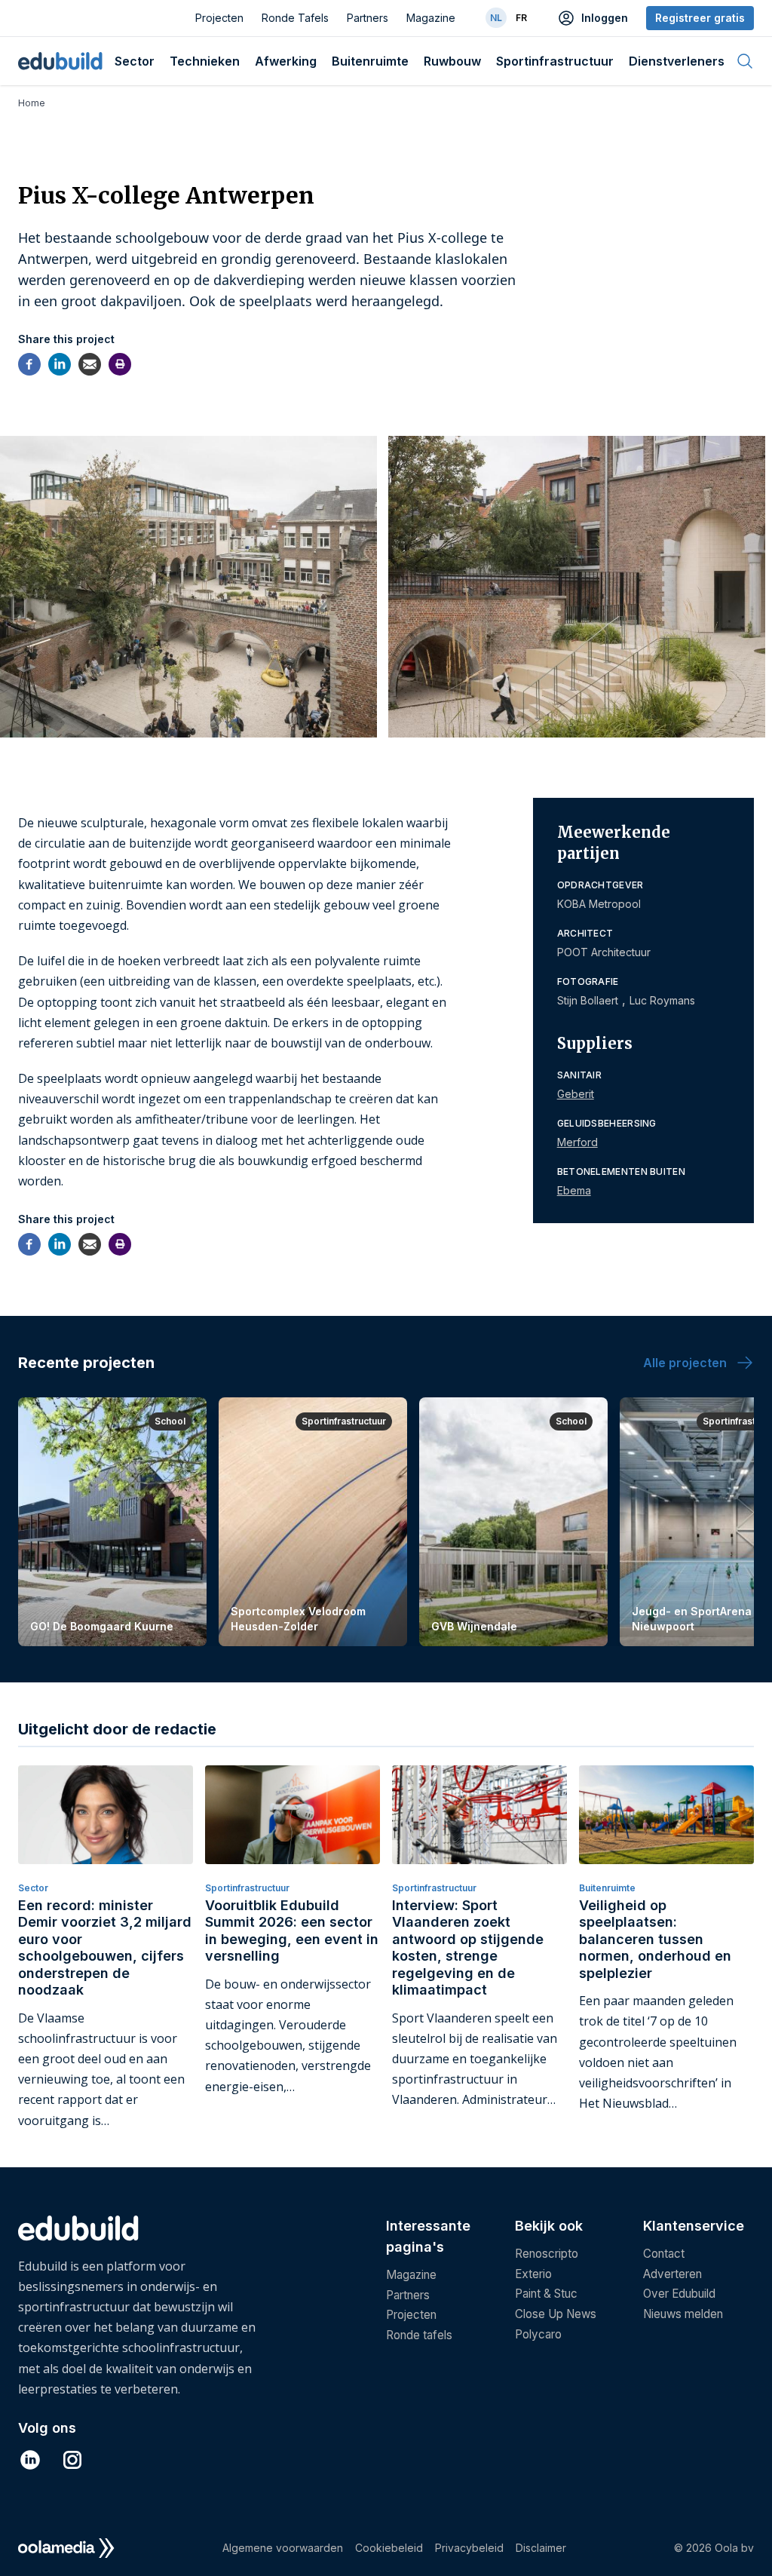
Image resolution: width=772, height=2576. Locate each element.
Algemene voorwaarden (283, 2548)
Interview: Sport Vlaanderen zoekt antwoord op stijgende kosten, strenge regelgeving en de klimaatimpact (468, 1948)
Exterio (533, 2274)
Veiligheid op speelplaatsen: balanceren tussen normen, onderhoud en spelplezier (655, 1939)
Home (32, 103)
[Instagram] (72, 2460)
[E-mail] (90, 364)
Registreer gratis (700, 18)
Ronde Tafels (295, 18)
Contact (664, 2254)
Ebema (574, 1190)
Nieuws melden (683, 2314)
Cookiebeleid (389, 2548)
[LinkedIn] (30, 2460)
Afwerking (286, 61)
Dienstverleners (677, 61)
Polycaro (538, 2334)
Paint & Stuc (546, 2294)
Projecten (219, 18)
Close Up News (556, 2314)
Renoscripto (547, 2254)
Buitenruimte (370, 61)
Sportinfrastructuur (555, 61)
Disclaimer (541, 2548)
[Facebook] (29, 364)
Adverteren (672, 2274)
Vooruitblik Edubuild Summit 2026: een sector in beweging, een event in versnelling (292, 1931)
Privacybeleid (469, 2548)
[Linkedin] (60, 364)
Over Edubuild (679, 2294)
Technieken (205, 61)
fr (521, 18)
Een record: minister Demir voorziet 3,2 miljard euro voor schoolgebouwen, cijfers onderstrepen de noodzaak (105, 1948)
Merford (577, 1142)
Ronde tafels (419, 2335)
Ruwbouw (452, 61)
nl (496, 18)
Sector (135, 61)
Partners (368, 18)
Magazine (431, 18)
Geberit (576, 1094)
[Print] (120, 364)
